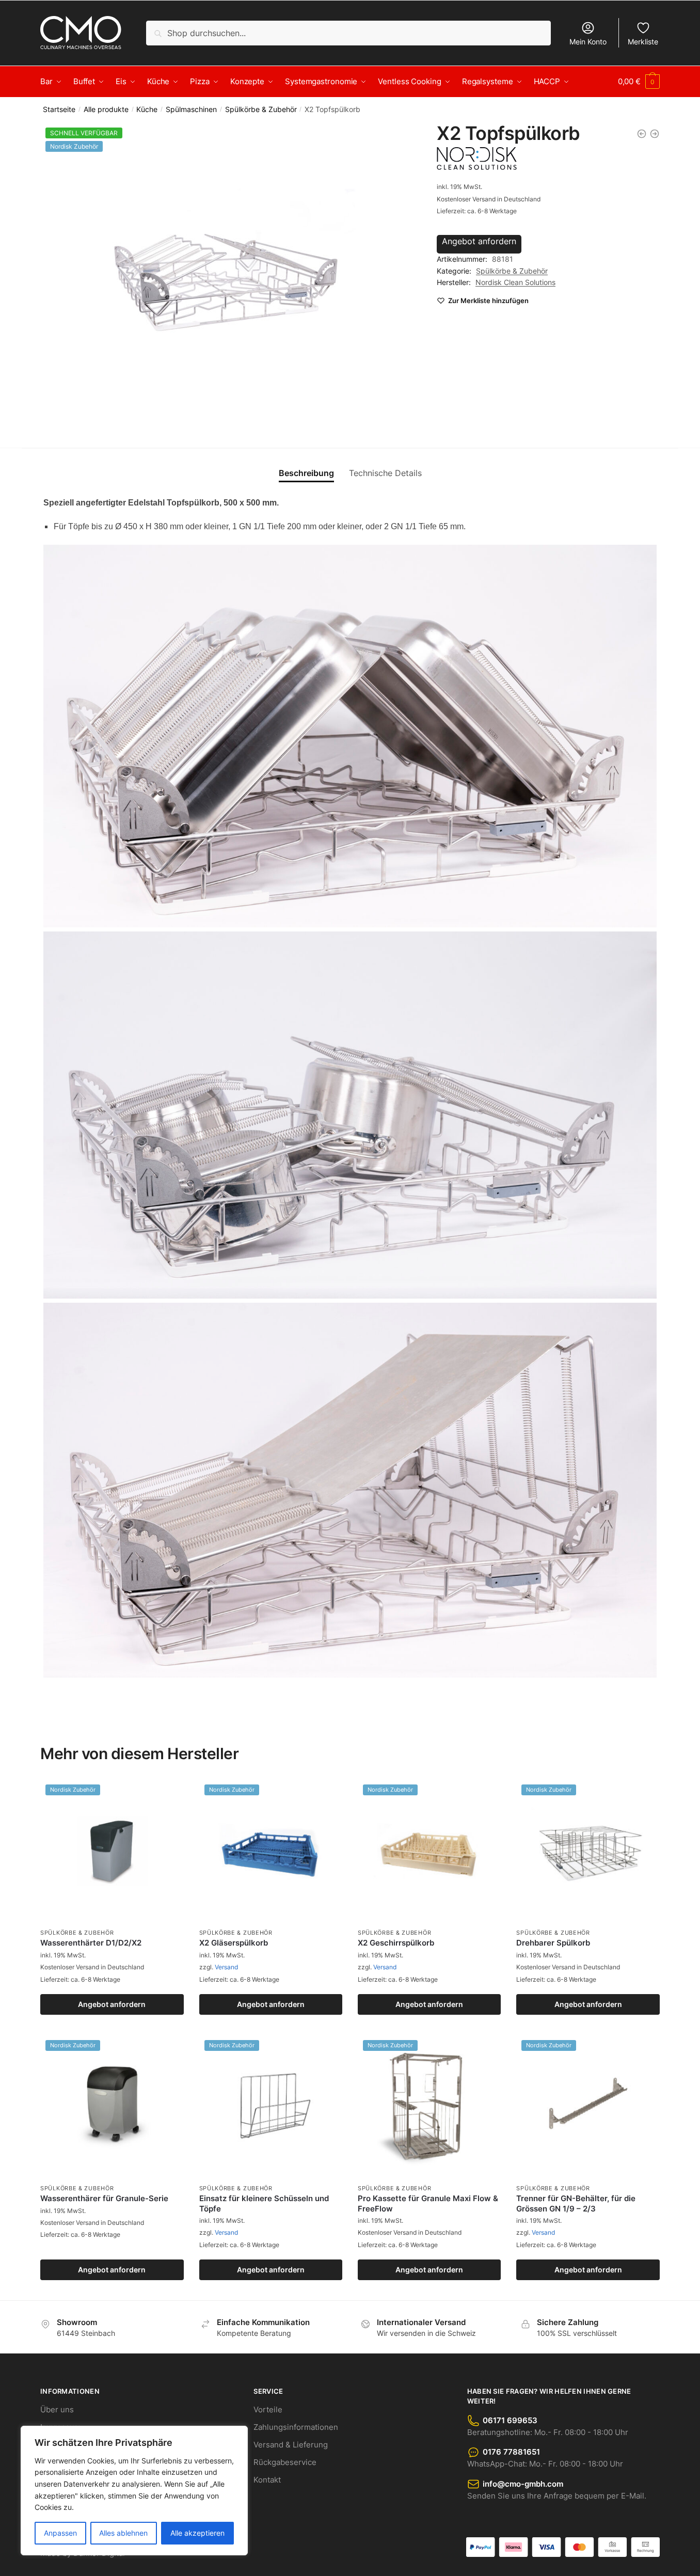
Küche (147, 109)
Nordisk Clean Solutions (515, 282)
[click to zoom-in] (226, 277)
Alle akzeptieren (197, 2533)
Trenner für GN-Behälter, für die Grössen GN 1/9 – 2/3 (576, 2203)
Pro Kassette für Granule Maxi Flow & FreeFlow (428, 2203)
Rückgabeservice (285, 2462)
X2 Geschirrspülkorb (396, 1943)
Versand (226, 1967)
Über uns (57, 2409)
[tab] (306, 465)
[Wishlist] (168, 1795)
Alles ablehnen (123, 2533)
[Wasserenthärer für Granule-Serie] (655, 134)
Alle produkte (106, 109)
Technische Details (385, 473)
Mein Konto (588, 42)
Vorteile (268, 2409)
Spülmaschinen (191, 109)
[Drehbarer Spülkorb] (642, 134)
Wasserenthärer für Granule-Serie (104, 2198)
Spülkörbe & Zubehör (261, 109)
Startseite (59, 109)
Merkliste (643, 42)
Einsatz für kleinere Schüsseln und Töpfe (264, 2203)
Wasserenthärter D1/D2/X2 (91, 1943)
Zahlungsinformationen (296, 2427)
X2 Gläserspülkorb (234, 1943)
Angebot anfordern (479, 241)
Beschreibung (306, 473)
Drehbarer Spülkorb (553, 1943)
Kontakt (267, 2480)
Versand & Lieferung (291, 2445)
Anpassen (60, 2533)
